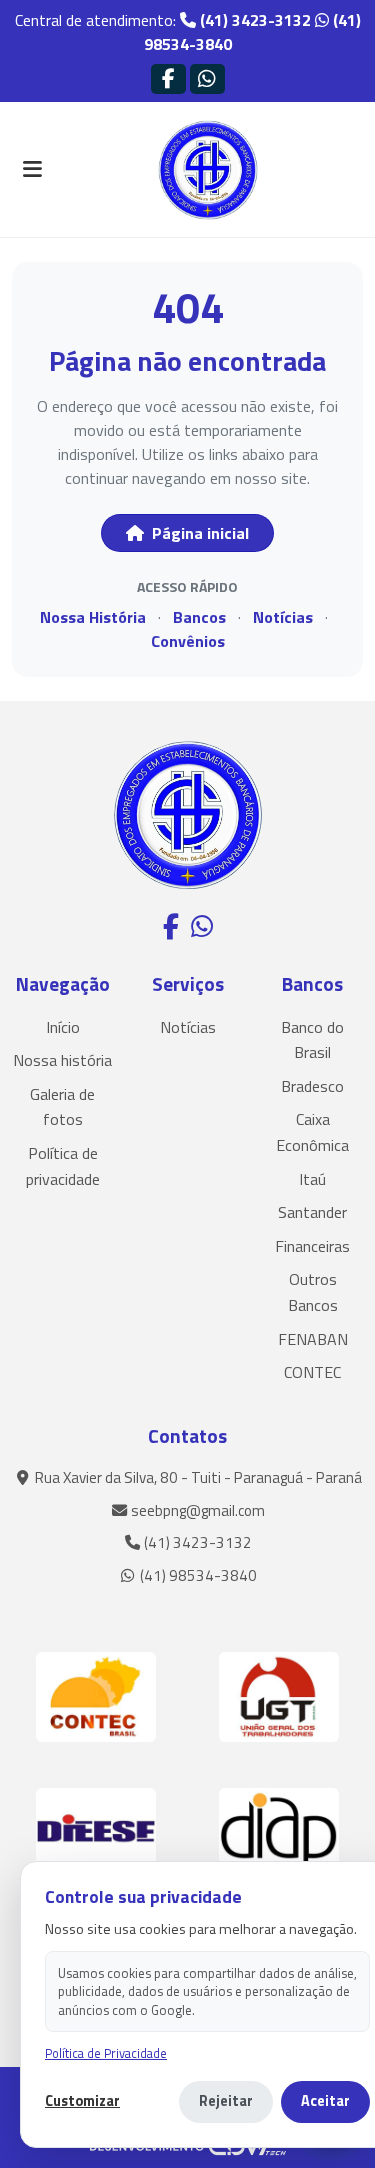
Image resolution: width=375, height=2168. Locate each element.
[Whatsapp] (207, 78)
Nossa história (62, 1060)
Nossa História (93, 617)
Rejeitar (226, 2101)
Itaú (312, 1179)
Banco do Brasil (312, 1040)
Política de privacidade (63, 1166)
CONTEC (312, 1372)
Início (63, 1027)
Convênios (188, 641)
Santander (312, 1212)
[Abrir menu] (32, 170)
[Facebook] (168, 78)
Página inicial (198, 533)
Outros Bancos (313, 1292)
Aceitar (325, 2101)
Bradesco (312, 1086)
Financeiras (312, 1246)
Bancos (199, 617)
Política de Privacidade (106, 2053)
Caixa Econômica (312, 1132)
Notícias (283, 617)
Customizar (82, 2101)
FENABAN (313, 1339)
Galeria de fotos (62, 1107)
